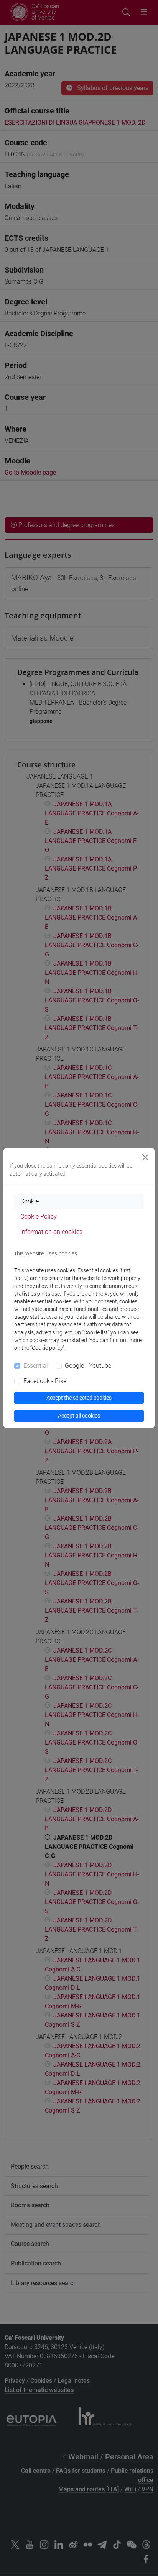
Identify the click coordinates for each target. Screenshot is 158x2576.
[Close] (145, 1157)
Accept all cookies (79, 1416)
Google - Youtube (88, 1366)
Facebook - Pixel (46, 1381)
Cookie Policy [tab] (39, 1217)
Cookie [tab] (30, 1201)
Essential (36, 1366)
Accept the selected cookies (79, 1398)
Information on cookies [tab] (51, 1232)
